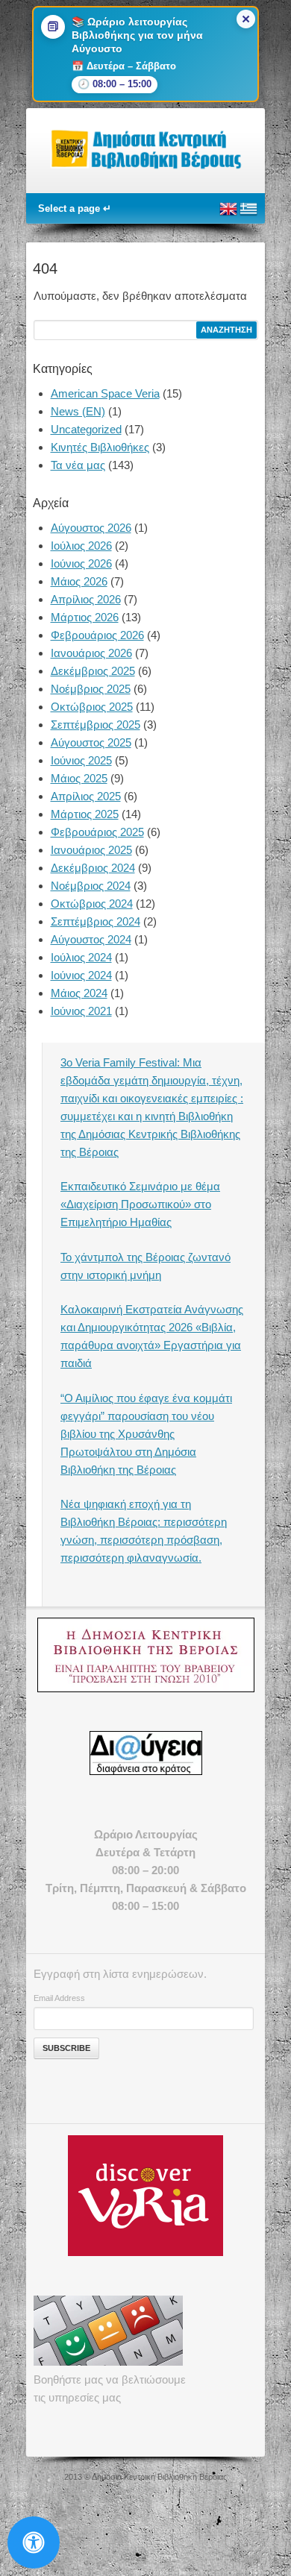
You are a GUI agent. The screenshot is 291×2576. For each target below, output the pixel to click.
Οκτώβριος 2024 (92, 904)
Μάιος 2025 (79, 778)
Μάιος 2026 (79, 581)
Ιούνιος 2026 (81, 563)
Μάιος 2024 (79, 993)
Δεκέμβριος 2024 (93, 868)
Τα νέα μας (78, 465)
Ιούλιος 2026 (81, 546)
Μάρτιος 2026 (85, 617)
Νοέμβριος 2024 (91, 886)
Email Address (59, 1998)
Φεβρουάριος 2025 (97, 832)
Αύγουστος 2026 (91, 528)
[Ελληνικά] (248, 215)
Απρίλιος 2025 (86, 796)
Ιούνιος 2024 (81, 975)
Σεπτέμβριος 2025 (96, 725)
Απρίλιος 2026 (86, 599)
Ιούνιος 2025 (81, 760)
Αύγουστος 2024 (91, 939)
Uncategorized (86, 429)
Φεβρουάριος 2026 (97, 635)
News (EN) (78, 411)
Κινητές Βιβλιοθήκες (100, 447)
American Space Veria (105, 393)
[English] (228, 215)
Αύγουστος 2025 (91, 742)
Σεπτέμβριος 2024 (96, 921)
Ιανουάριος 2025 (91, 850)
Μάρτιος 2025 (85, 814)
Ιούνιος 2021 (81, 1011)
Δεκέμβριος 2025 (93, 671)
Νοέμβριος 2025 (91, 689)
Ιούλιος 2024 (81, 957)
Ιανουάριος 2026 (91, 653)
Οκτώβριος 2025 (92, 707)
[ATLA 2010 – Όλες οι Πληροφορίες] (145, 1655)
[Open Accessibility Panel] (34, 2542)
